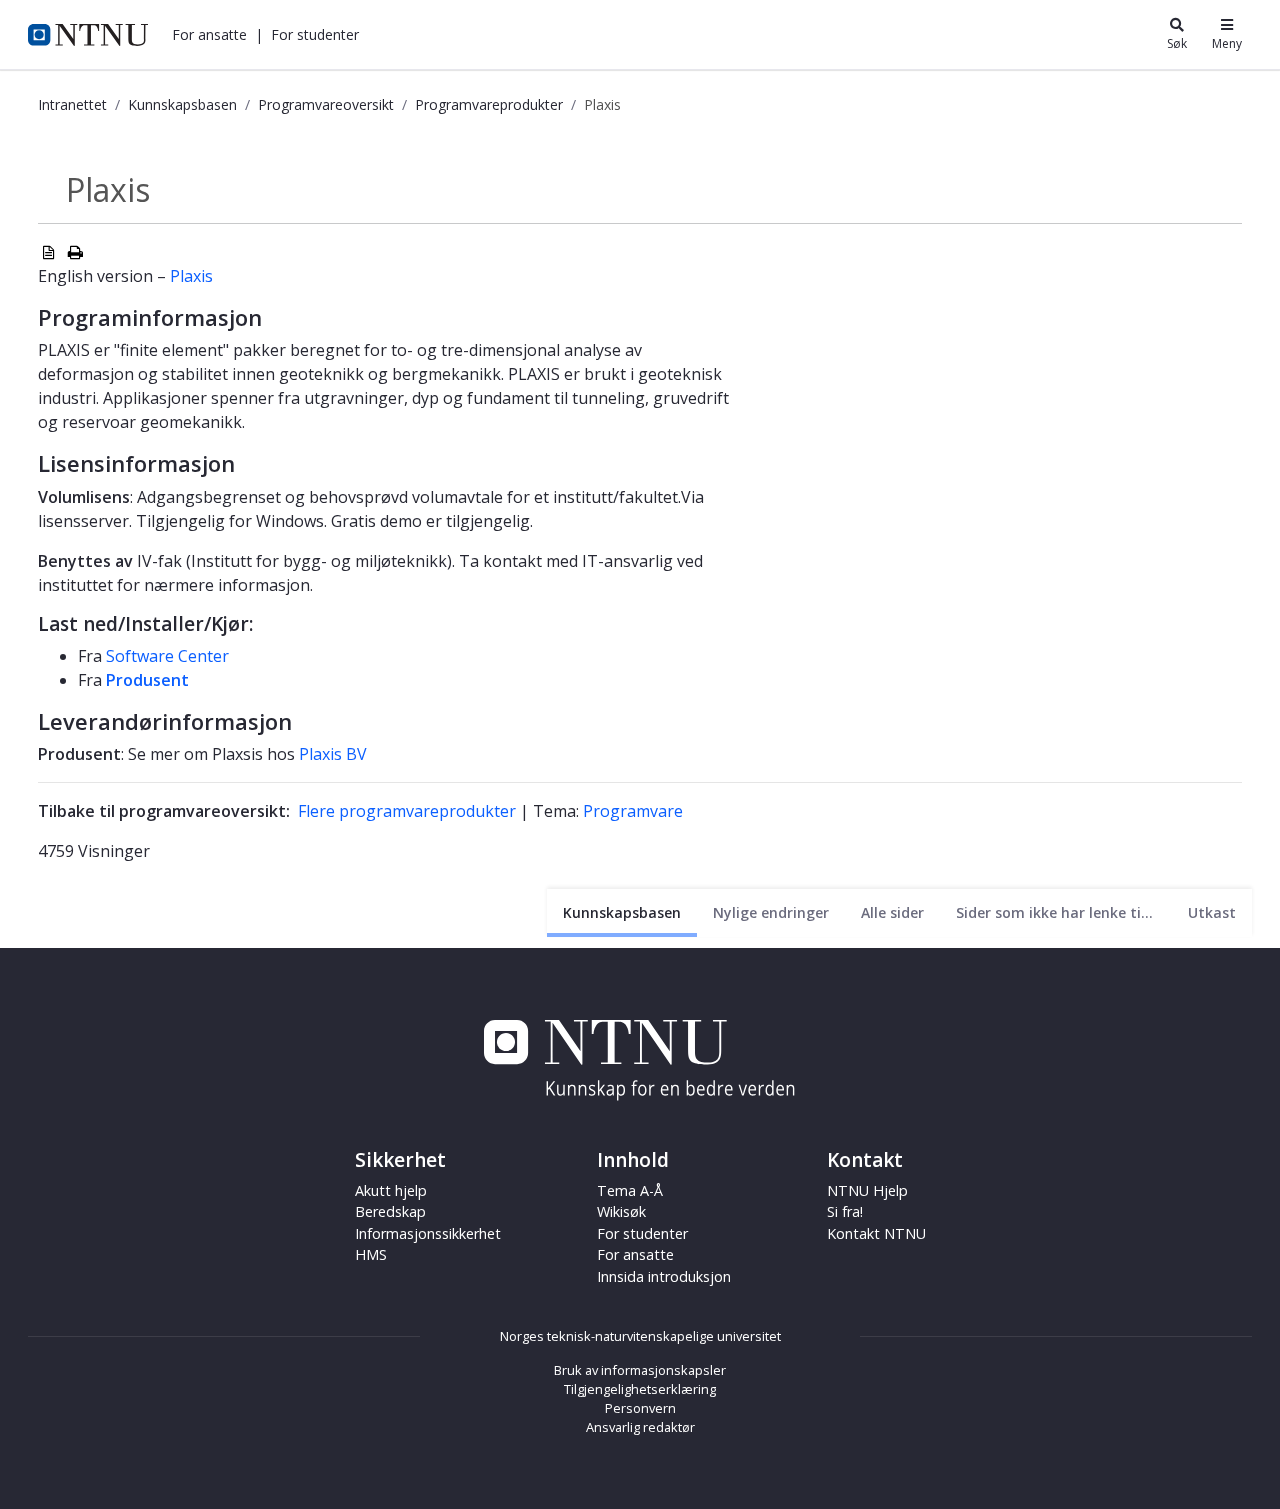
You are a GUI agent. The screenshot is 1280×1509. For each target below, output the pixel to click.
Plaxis (191, 276)
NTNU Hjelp (867, 1190)
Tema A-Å (630, 1190)
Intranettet (72, 104)
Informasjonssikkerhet (428, 1233)
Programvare (633, 811)
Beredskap (390, 1211)
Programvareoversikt (326, 104)
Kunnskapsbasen (182, 104)
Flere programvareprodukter (407, 811)
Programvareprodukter (489, 104)
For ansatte (635, 1254)
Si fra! (845, 1211)
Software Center (167, 656)
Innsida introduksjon (664, 1276)
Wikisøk (621, 1211)
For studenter (642, 1233)
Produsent (147, 680)
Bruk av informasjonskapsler (640, 1370)
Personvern (640, 1408)
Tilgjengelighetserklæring (640, 1389)
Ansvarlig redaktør (640, 1427)
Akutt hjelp (391, 1190)
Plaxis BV (333, 754)
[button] (209, 34)
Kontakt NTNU (876, 1233)
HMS (371, 1254)
